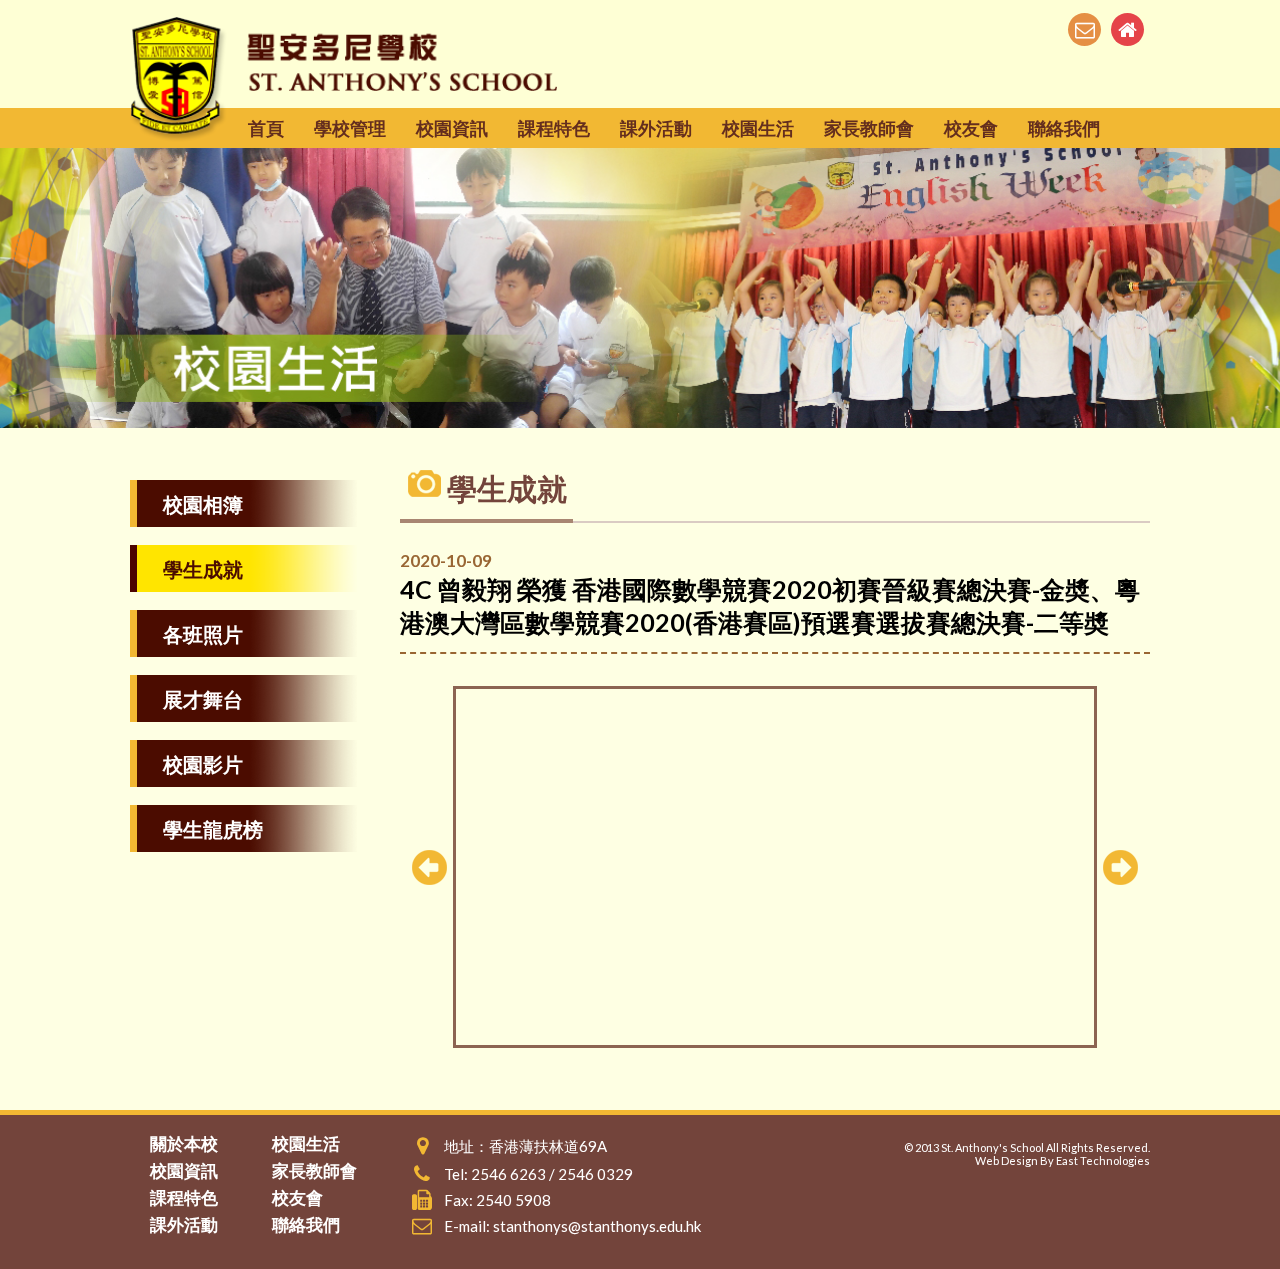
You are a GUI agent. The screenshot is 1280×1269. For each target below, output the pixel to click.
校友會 (971, 128)
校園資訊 (452, 128)
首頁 (266, 128)
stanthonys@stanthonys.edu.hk (597, 1226)
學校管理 (350, 128)
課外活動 (656, 128)
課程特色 (554, 128)
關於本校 (184, 1143)
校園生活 (758, 128)
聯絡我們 (1064, 128)
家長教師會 (869, 128)
